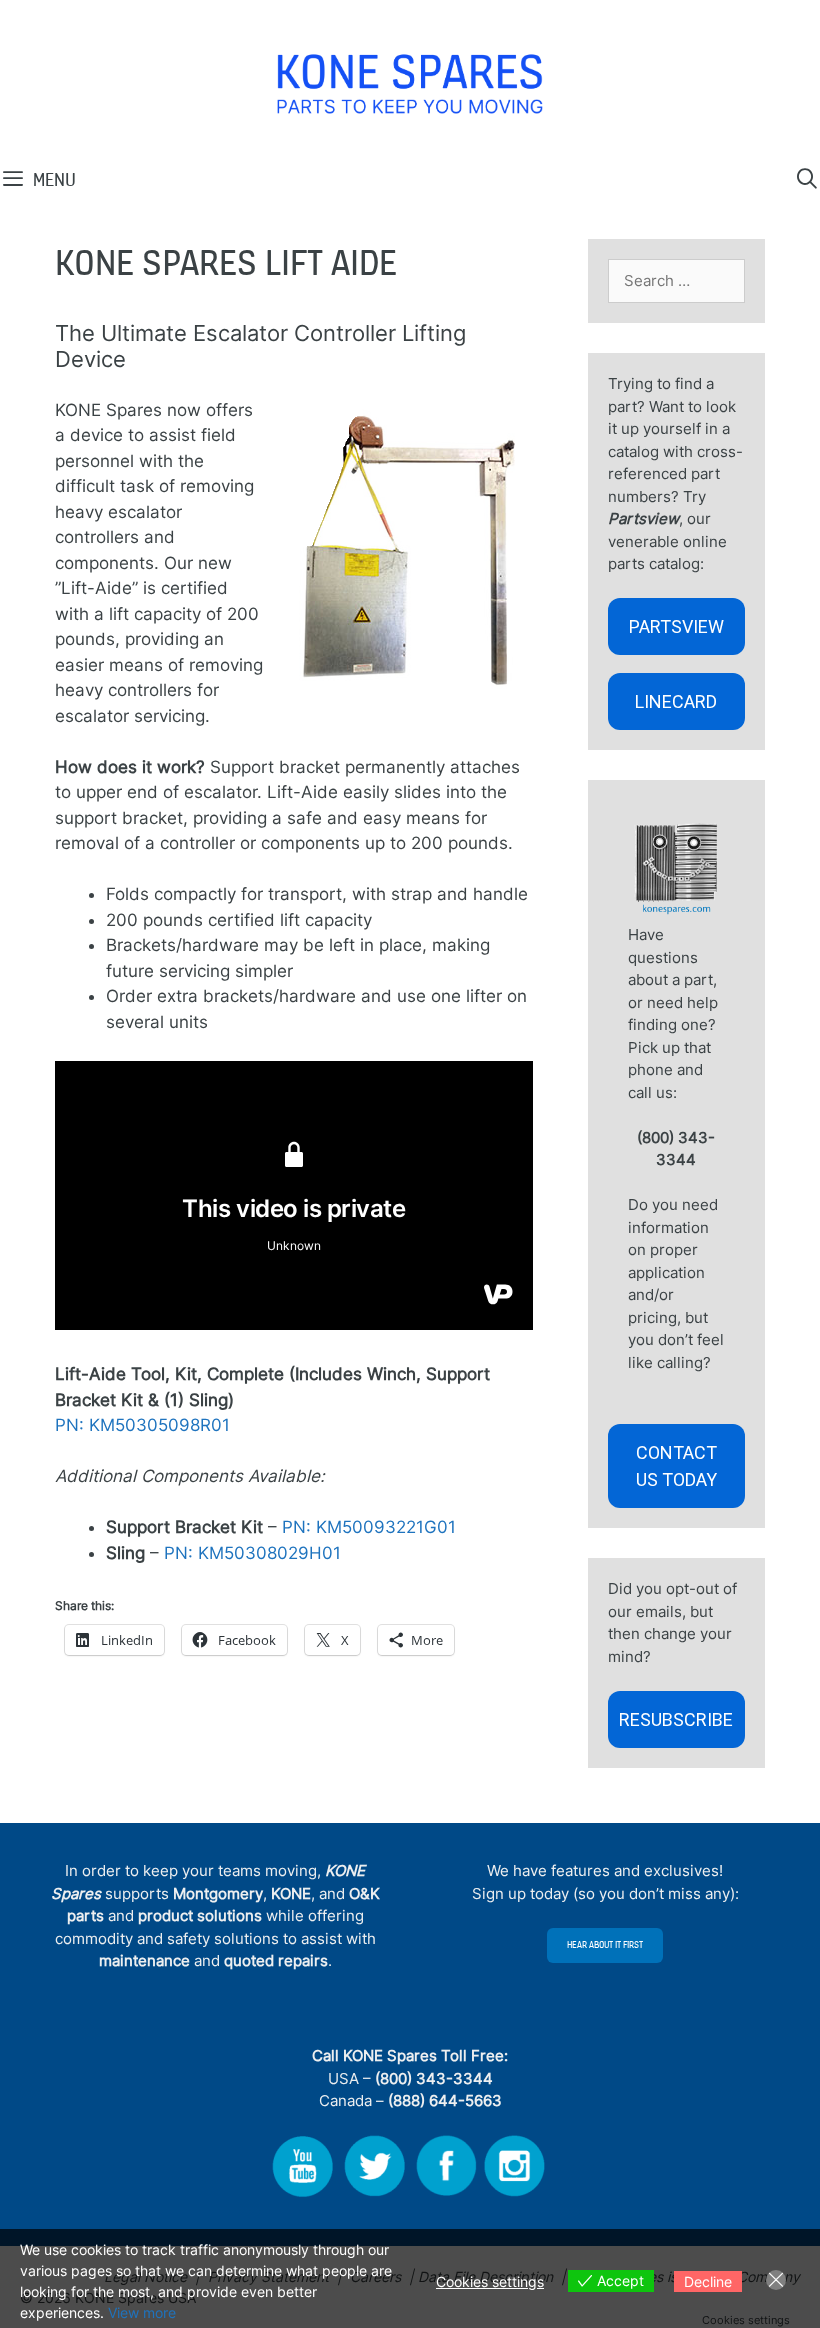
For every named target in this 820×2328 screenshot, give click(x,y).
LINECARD (676, 701)
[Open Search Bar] (807, 179)
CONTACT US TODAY (676, 1466)
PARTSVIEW (676, 626)
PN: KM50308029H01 (252, 1553)
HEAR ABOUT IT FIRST (605, 1945)
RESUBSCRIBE (676, 1719)
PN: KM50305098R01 (142, 1425)
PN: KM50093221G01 (369, 1527)
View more (142, 2312)
